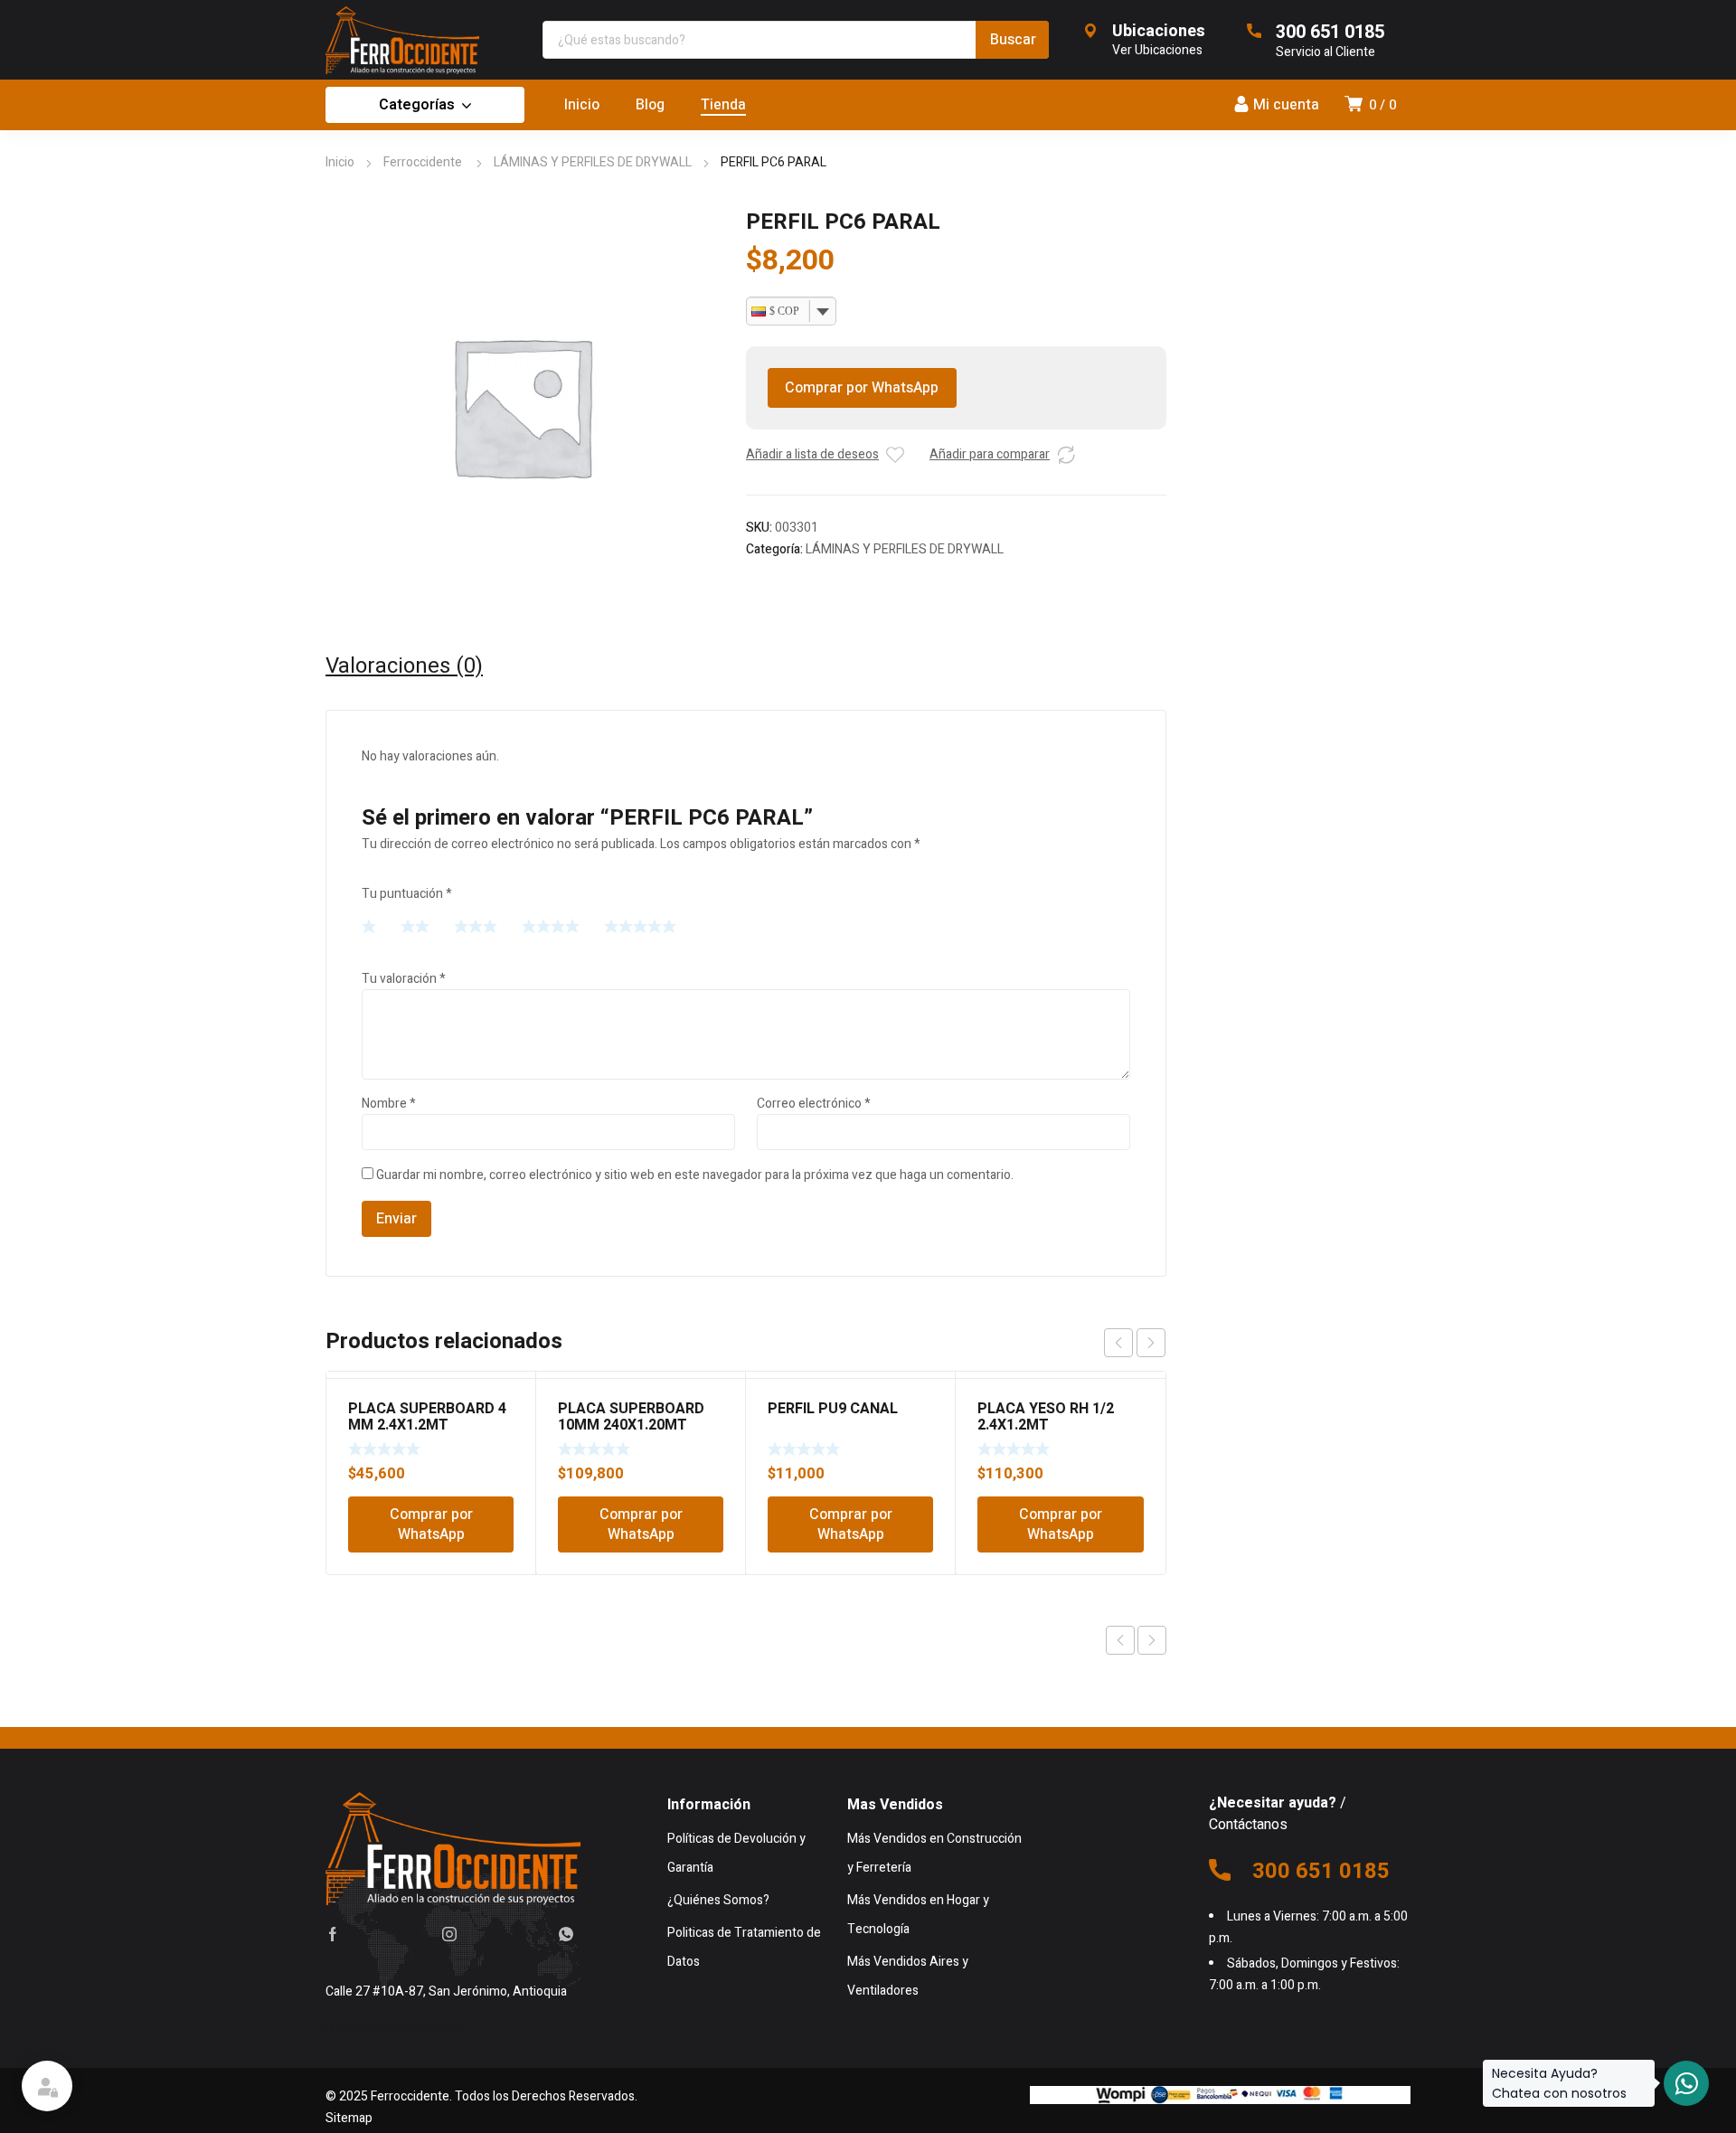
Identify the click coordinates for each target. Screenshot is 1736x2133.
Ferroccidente (424, 162)
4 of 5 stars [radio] (551, 926)
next (1151, 1343)
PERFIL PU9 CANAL (833, 1409)
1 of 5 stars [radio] (369, 926)
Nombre (389, 1104)
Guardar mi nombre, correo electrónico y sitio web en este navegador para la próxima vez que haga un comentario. (695, 1175)
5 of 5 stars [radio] (640, 926)
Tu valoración (404, 979)
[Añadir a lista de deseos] (895, 455)
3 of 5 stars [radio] (476, 926)
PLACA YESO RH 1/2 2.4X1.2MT (1046, 1417)
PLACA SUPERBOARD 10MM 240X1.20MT (631, 1417)
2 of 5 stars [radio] (415, 926)
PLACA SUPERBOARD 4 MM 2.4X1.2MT (427, 1417)
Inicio (340, 162)
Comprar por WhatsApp (862, 388)
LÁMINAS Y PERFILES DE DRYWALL (593, 162)
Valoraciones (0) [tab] (404, 666)
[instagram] (449, 1934)
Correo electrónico (814, 1104)
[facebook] (333, 1934)
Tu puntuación (407, 894)
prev (1118, 1343)
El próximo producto (1152, 1640)
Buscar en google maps (392, 2028)
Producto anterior (1120, 1640)
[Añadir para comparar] (1066, 455)
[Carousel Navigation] (1135, 1343)
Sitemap (349, 2118)
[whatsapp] (566, 1934)
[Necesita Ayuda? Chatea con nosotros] (1686, 2083)
